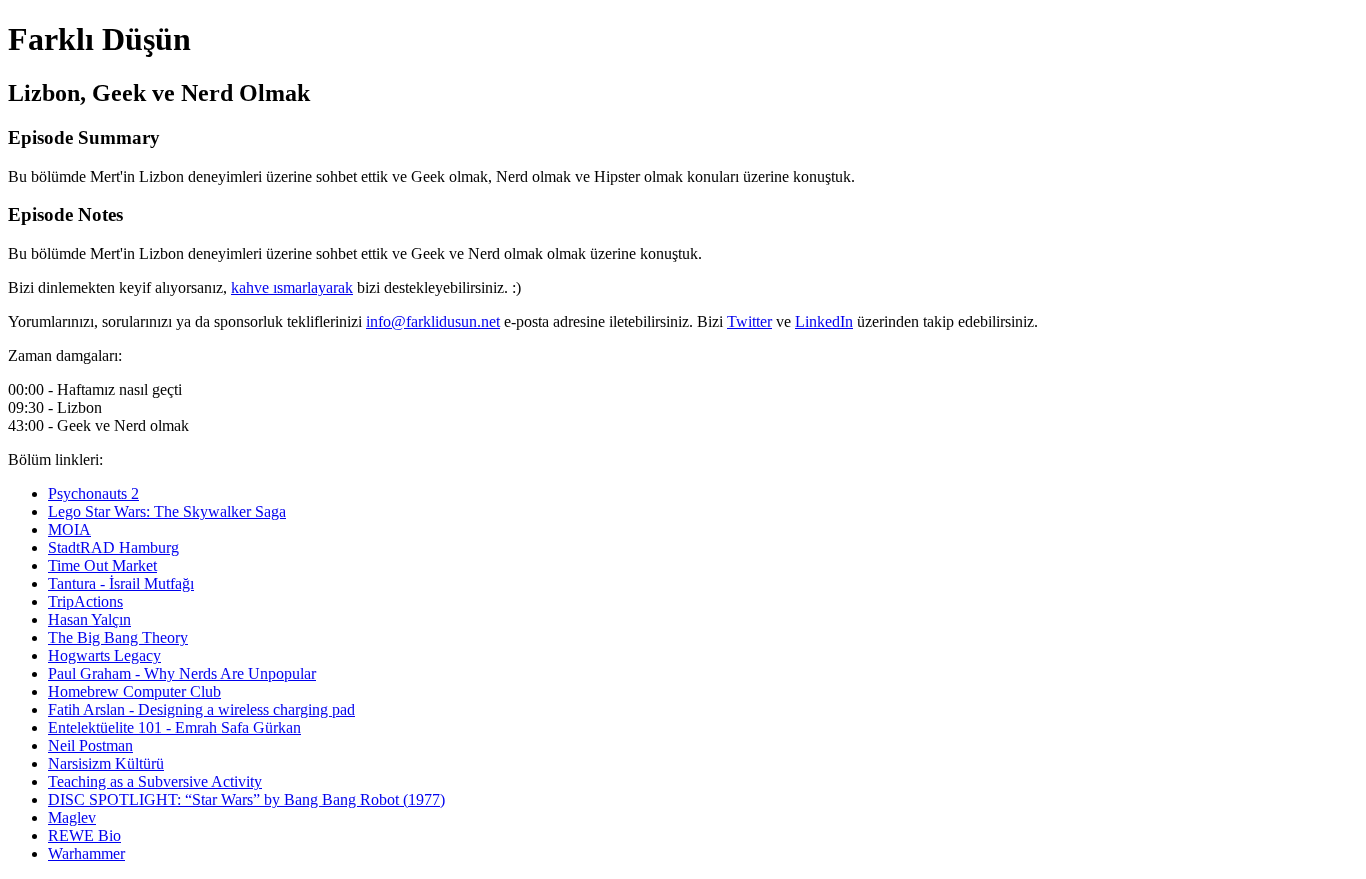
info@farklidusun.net (433, 321)
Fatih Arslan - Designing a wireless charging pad (201, 709)
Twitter (749, 321)
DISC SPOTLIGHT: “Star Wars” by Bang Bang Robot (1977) (246, 799)
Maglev (72, 817)
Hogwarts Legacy (104, 655)
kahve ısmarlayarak (292, 287)
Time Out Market (102, 565)
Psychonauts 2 (93, 493)
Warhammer (86, 853)
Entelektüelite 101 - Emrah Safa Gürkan (174, 727)
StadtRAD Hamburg (113, 547)
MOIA (69, 529)
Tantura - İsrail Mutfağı (121, 583)
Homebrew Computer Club (134, 691)
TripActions (85, 601)
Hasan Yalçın (89, 619)
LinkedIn (824, 321)
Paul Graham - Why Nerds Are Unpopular (182, 673)
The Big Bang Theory (118, 637)
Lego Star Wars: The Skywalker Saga (167, 511)
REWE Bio (84, 835)
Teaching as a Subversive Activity (155, 781)
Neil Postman (90, 745)
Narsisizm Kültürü (106, 763)
